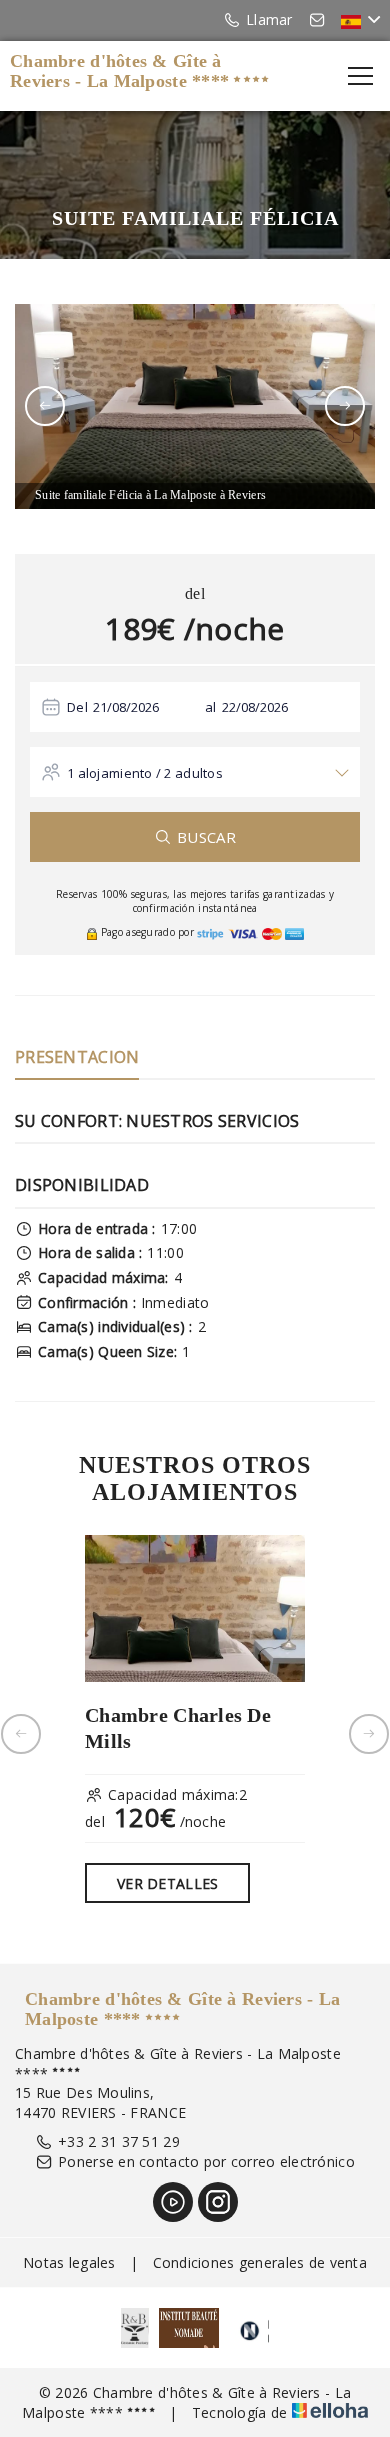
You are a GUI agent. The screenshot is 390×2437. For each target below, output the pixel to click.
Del (77, 707)
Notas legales (69, 2262)
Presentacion (77, 1057)
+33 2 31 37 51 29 (119, 2141)
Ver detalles (167, 1883)
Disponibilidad (82, 1185)
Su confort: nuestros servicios (157, 1121)
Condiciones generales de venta (260, 2262)
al (211, 707)
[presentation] (45, 406)
